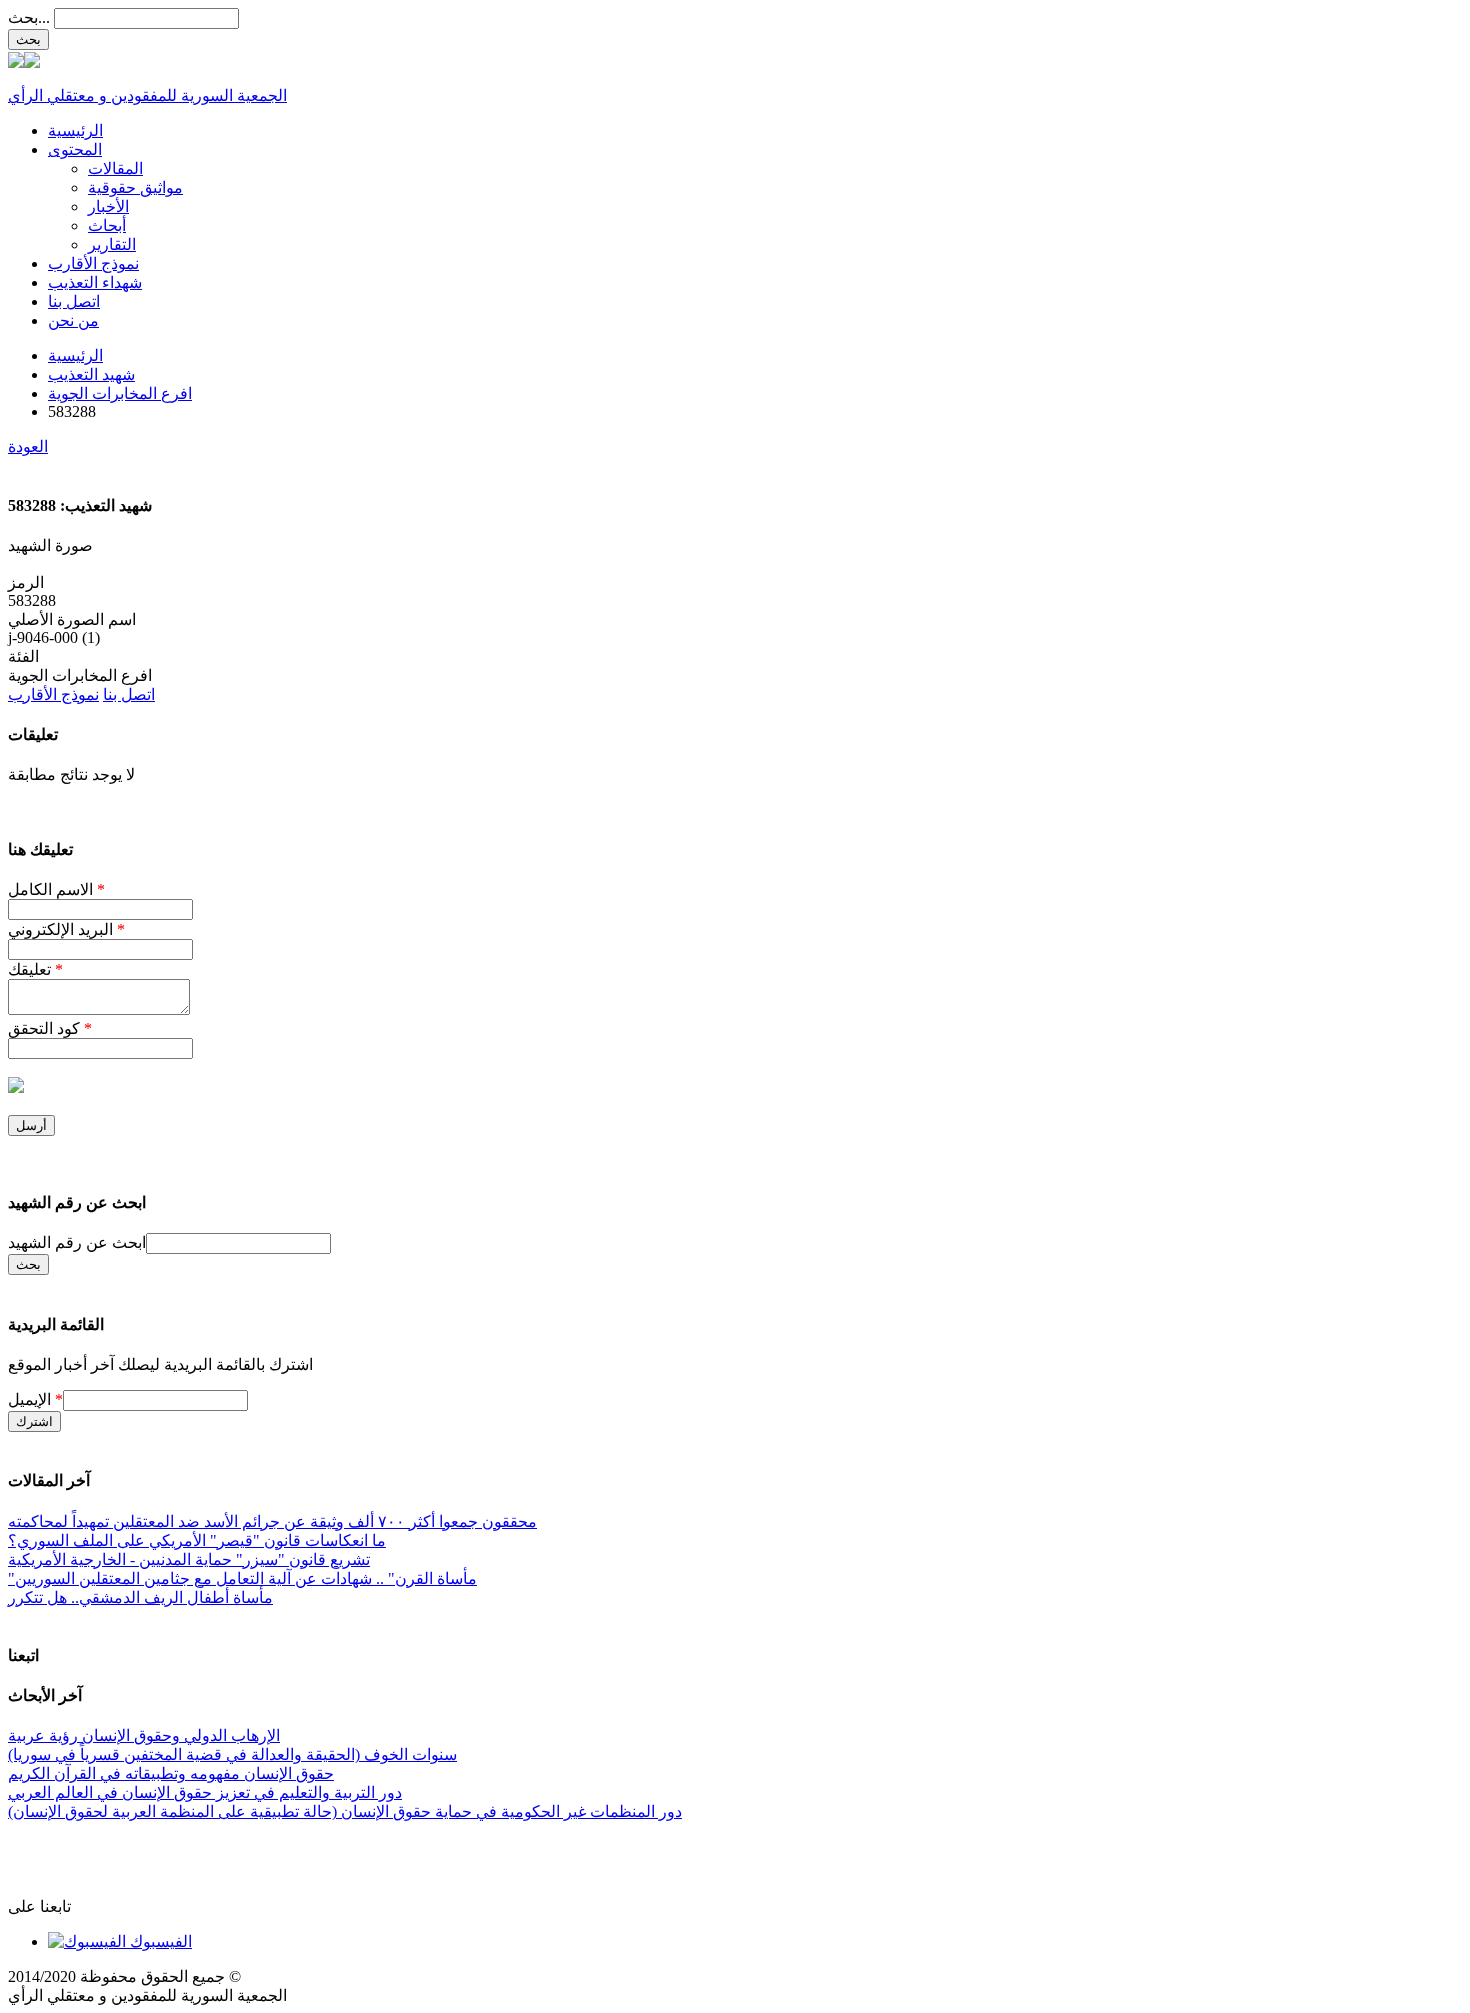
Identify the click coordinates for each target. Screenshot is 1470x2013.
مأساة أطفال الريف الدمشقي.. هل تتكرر (140, 1597)
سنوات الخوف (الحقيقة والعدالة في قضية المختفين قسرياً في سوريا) (232, 1754)
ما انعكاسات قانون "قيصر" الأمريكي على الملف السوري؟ (197, 1540)
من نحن (73, 320)
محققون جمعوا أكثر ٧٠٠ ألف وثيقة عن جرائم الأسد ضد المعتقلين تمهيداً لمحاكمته (272, 1521)
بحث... (29, 17)
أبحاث (107, 225)
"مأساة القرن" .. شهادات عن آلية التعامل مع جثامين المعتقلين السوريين (242, 1578)
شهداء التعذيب (95, 282)
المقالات (115, 168)
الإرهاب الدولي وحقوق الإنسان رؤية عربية (144, 1735)
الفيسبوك (159, 1941)
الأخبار (108, 206)
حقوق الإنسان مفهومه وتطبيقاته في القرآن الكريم (171, 1773)
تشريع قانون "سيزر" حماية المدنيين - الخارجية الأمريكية (189, 1559)
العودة (28, 446)
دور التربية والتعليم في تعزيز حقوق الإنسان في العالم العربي (205, 1792)
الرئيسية (75, 130)
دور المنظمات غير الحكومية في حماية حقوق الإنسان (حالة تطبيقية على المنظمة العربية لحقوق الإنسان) (345, 1811)
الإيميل (35, 1399)
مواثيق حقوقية (135, 187)
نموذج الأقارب (93, 263)
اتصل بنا (74, 301)
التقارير (112, 244)
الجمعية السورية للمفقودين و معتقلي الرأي (147, 95)
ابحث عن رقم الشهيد (77, 1242)
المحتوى (75, 149)
